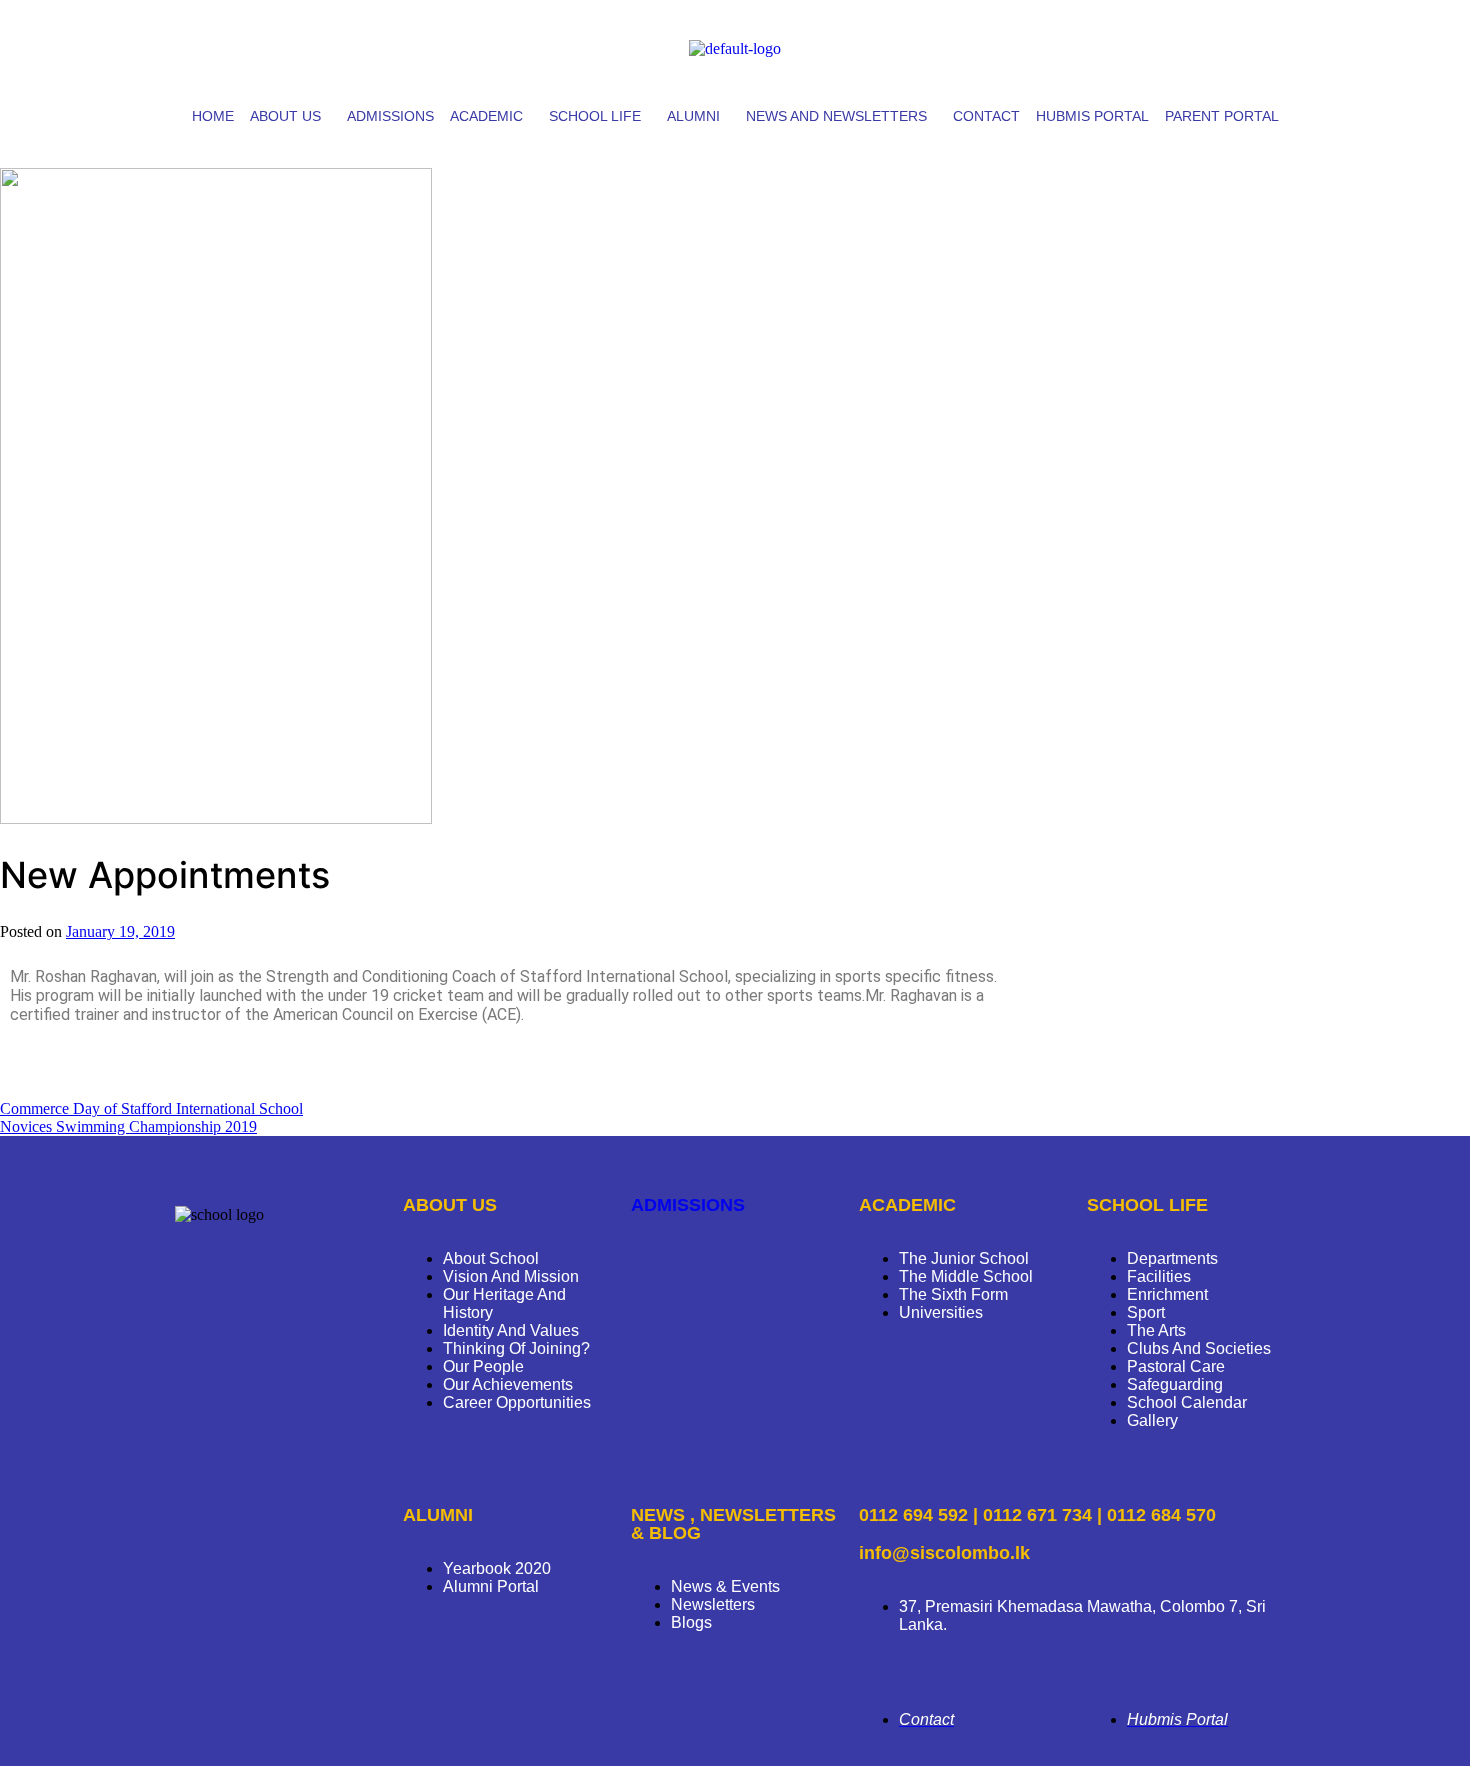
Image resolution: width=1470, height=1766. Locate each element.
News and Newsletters (836, 116)
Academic (486, 116)
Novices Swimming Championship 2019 (128, 1126)
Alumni (693, 116)
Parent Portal (1222, 116)
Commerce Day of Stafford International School (151, 1108)
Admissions (390, 116)
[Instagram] (1165, 45)
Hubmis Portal (1092, 116)
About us (285, 116)
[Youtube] (1217, 45)
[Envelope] (1270, 45)
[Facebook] (1112, 45)
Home (213, 116)
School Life (595, 116)
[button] (290, 116)
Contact (986, 116)
